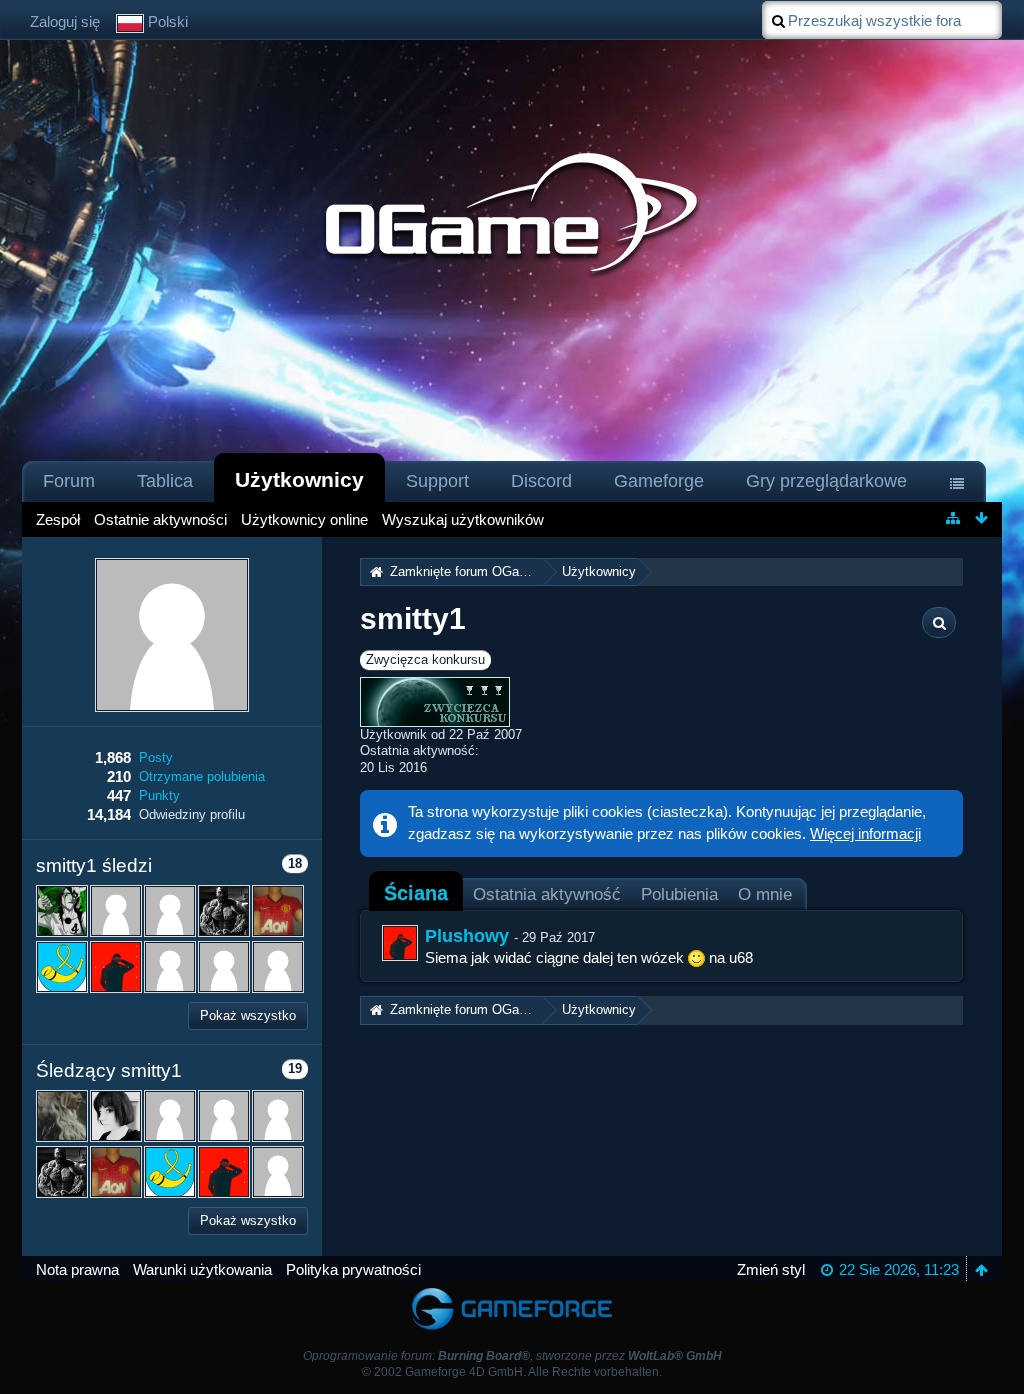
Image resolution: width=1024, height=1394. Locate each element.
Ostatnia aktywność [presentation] (547, 894)
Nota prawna (77, 1269)
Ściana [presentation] (416, 893)
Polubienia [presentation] (679, 894)
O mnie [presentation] (765, 894)
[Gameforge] (512, 1291)
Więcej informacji (865, 833)
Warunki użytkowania (202, 1269)
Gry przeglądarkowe (826, 481)
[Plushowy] (400, 943)
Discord (541, 481)
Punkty (159, 795)
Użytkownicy (299, 479)
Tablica (165, 481)
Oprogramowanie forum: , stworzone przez (512, 1356)
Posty (156, 757)
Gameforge (659, 481)
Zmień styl (771, 1269)
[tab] (416, 893)
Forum (69, 481)
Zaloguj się (65, 21)
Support (437, 481)
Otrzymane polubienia (202, 776)
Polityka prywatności (353, 1269)
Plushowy (467, 936)
